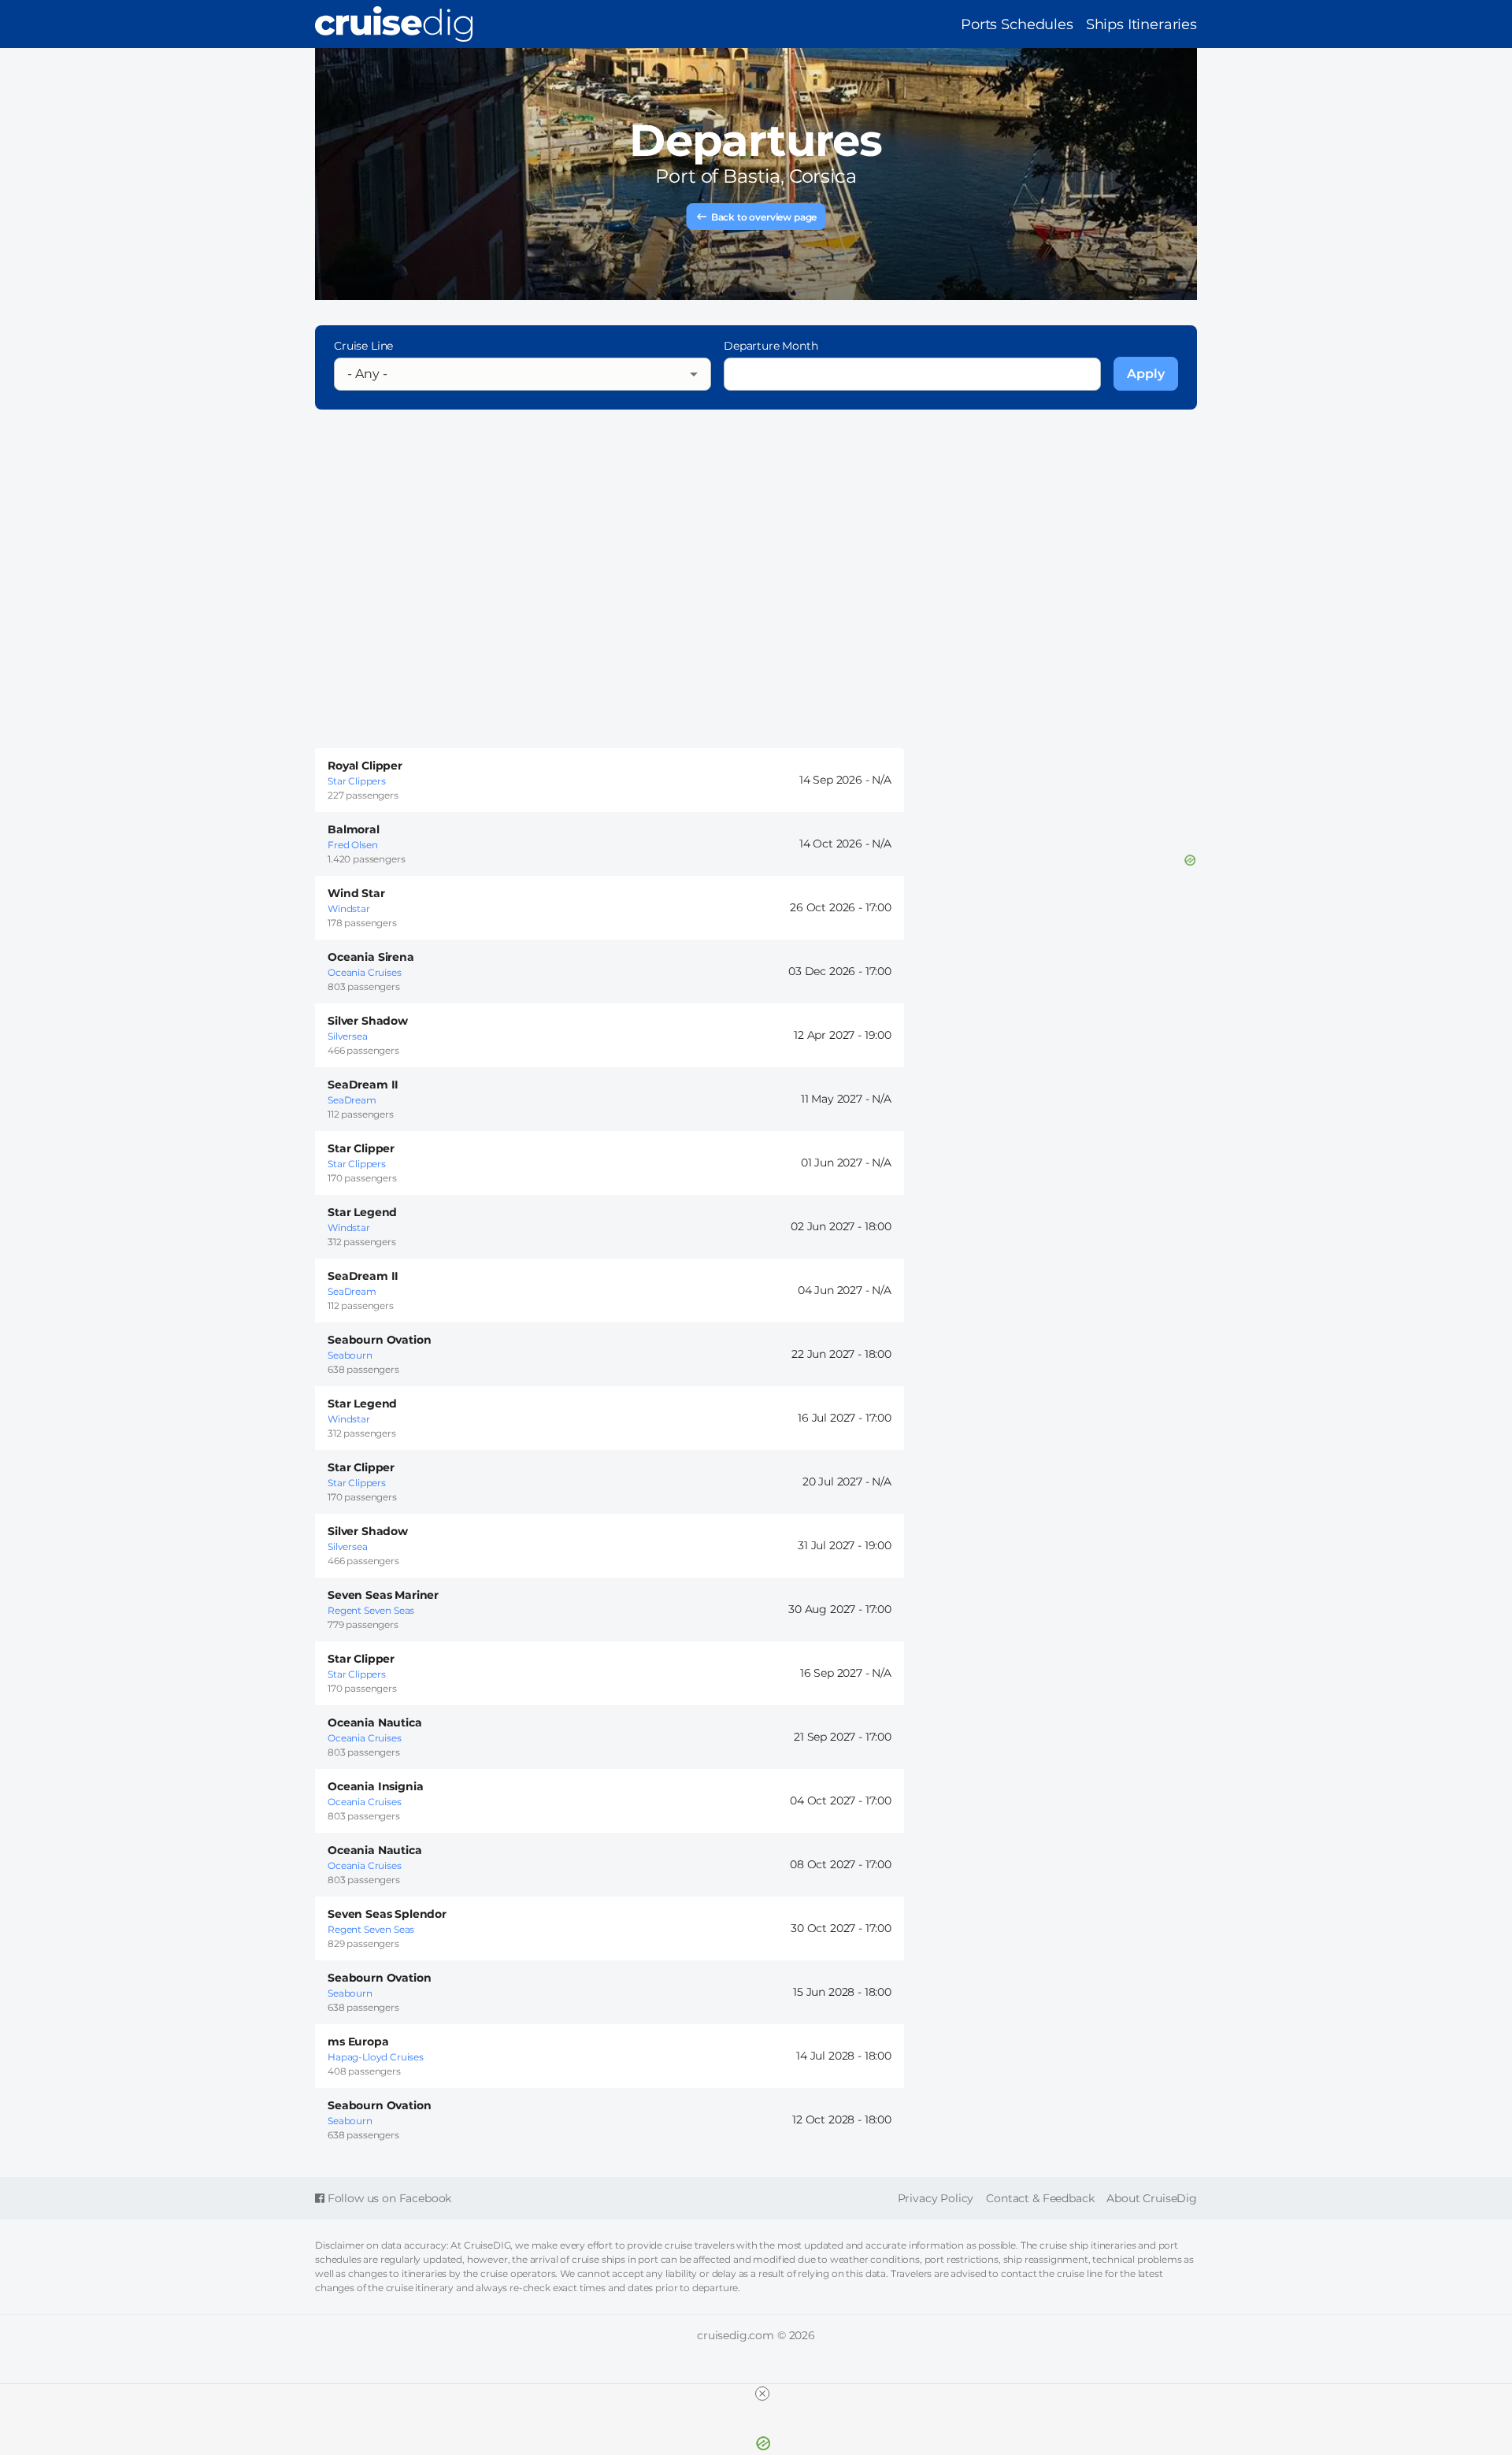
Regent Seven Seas (371, 1610)
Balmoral (354, 829)
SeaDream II (363, 1085)
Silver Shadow (368, 1021)
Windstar (349, 909)
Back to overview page (764, 217)
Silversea (348, 1036)
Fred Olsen (352, 845)
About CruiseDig (1152, 2198)
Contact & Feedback (1040, 2198)
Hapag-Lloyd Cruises (376, 2057)
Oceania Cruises (365, 972)
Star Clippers (357, 781)
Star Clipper (361, 1148)
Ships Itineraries (1141, 24)
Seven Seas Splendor (387, 1914)
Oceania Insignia (375, 1786)
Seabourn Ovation (379, 1340)
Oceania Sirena (371, 957)
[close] (762, 2394)
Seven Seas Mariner (383, 1595)
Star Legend (362, 1212)
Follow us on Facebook (388, 2198)
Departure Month (771, 346)
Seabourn (350, 1355)
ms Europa (358, 2042)
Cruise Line (363, 346)
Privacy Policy (936, 2198)
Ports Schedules (1017, 24)
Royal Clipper (365, 766)
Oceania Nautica (375, 1723)
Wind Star (356, 893)
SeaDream (352, 1100)
